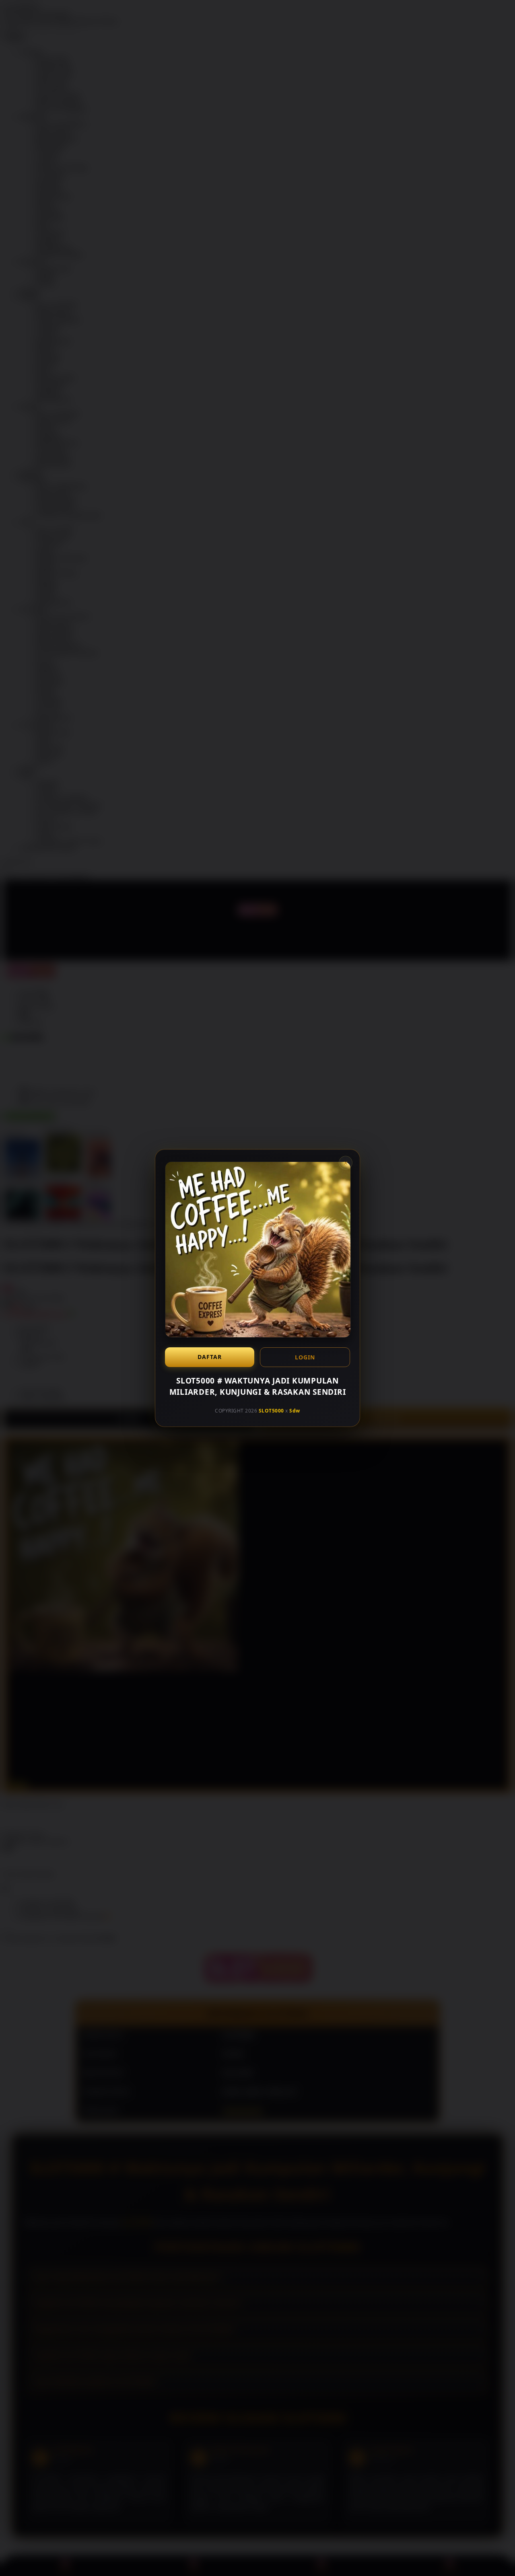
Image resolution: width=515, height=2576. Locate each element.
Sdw (295, 1411)
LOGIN (305, 1357)
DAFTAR (210, 1357)
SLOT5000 (271, 1411)
